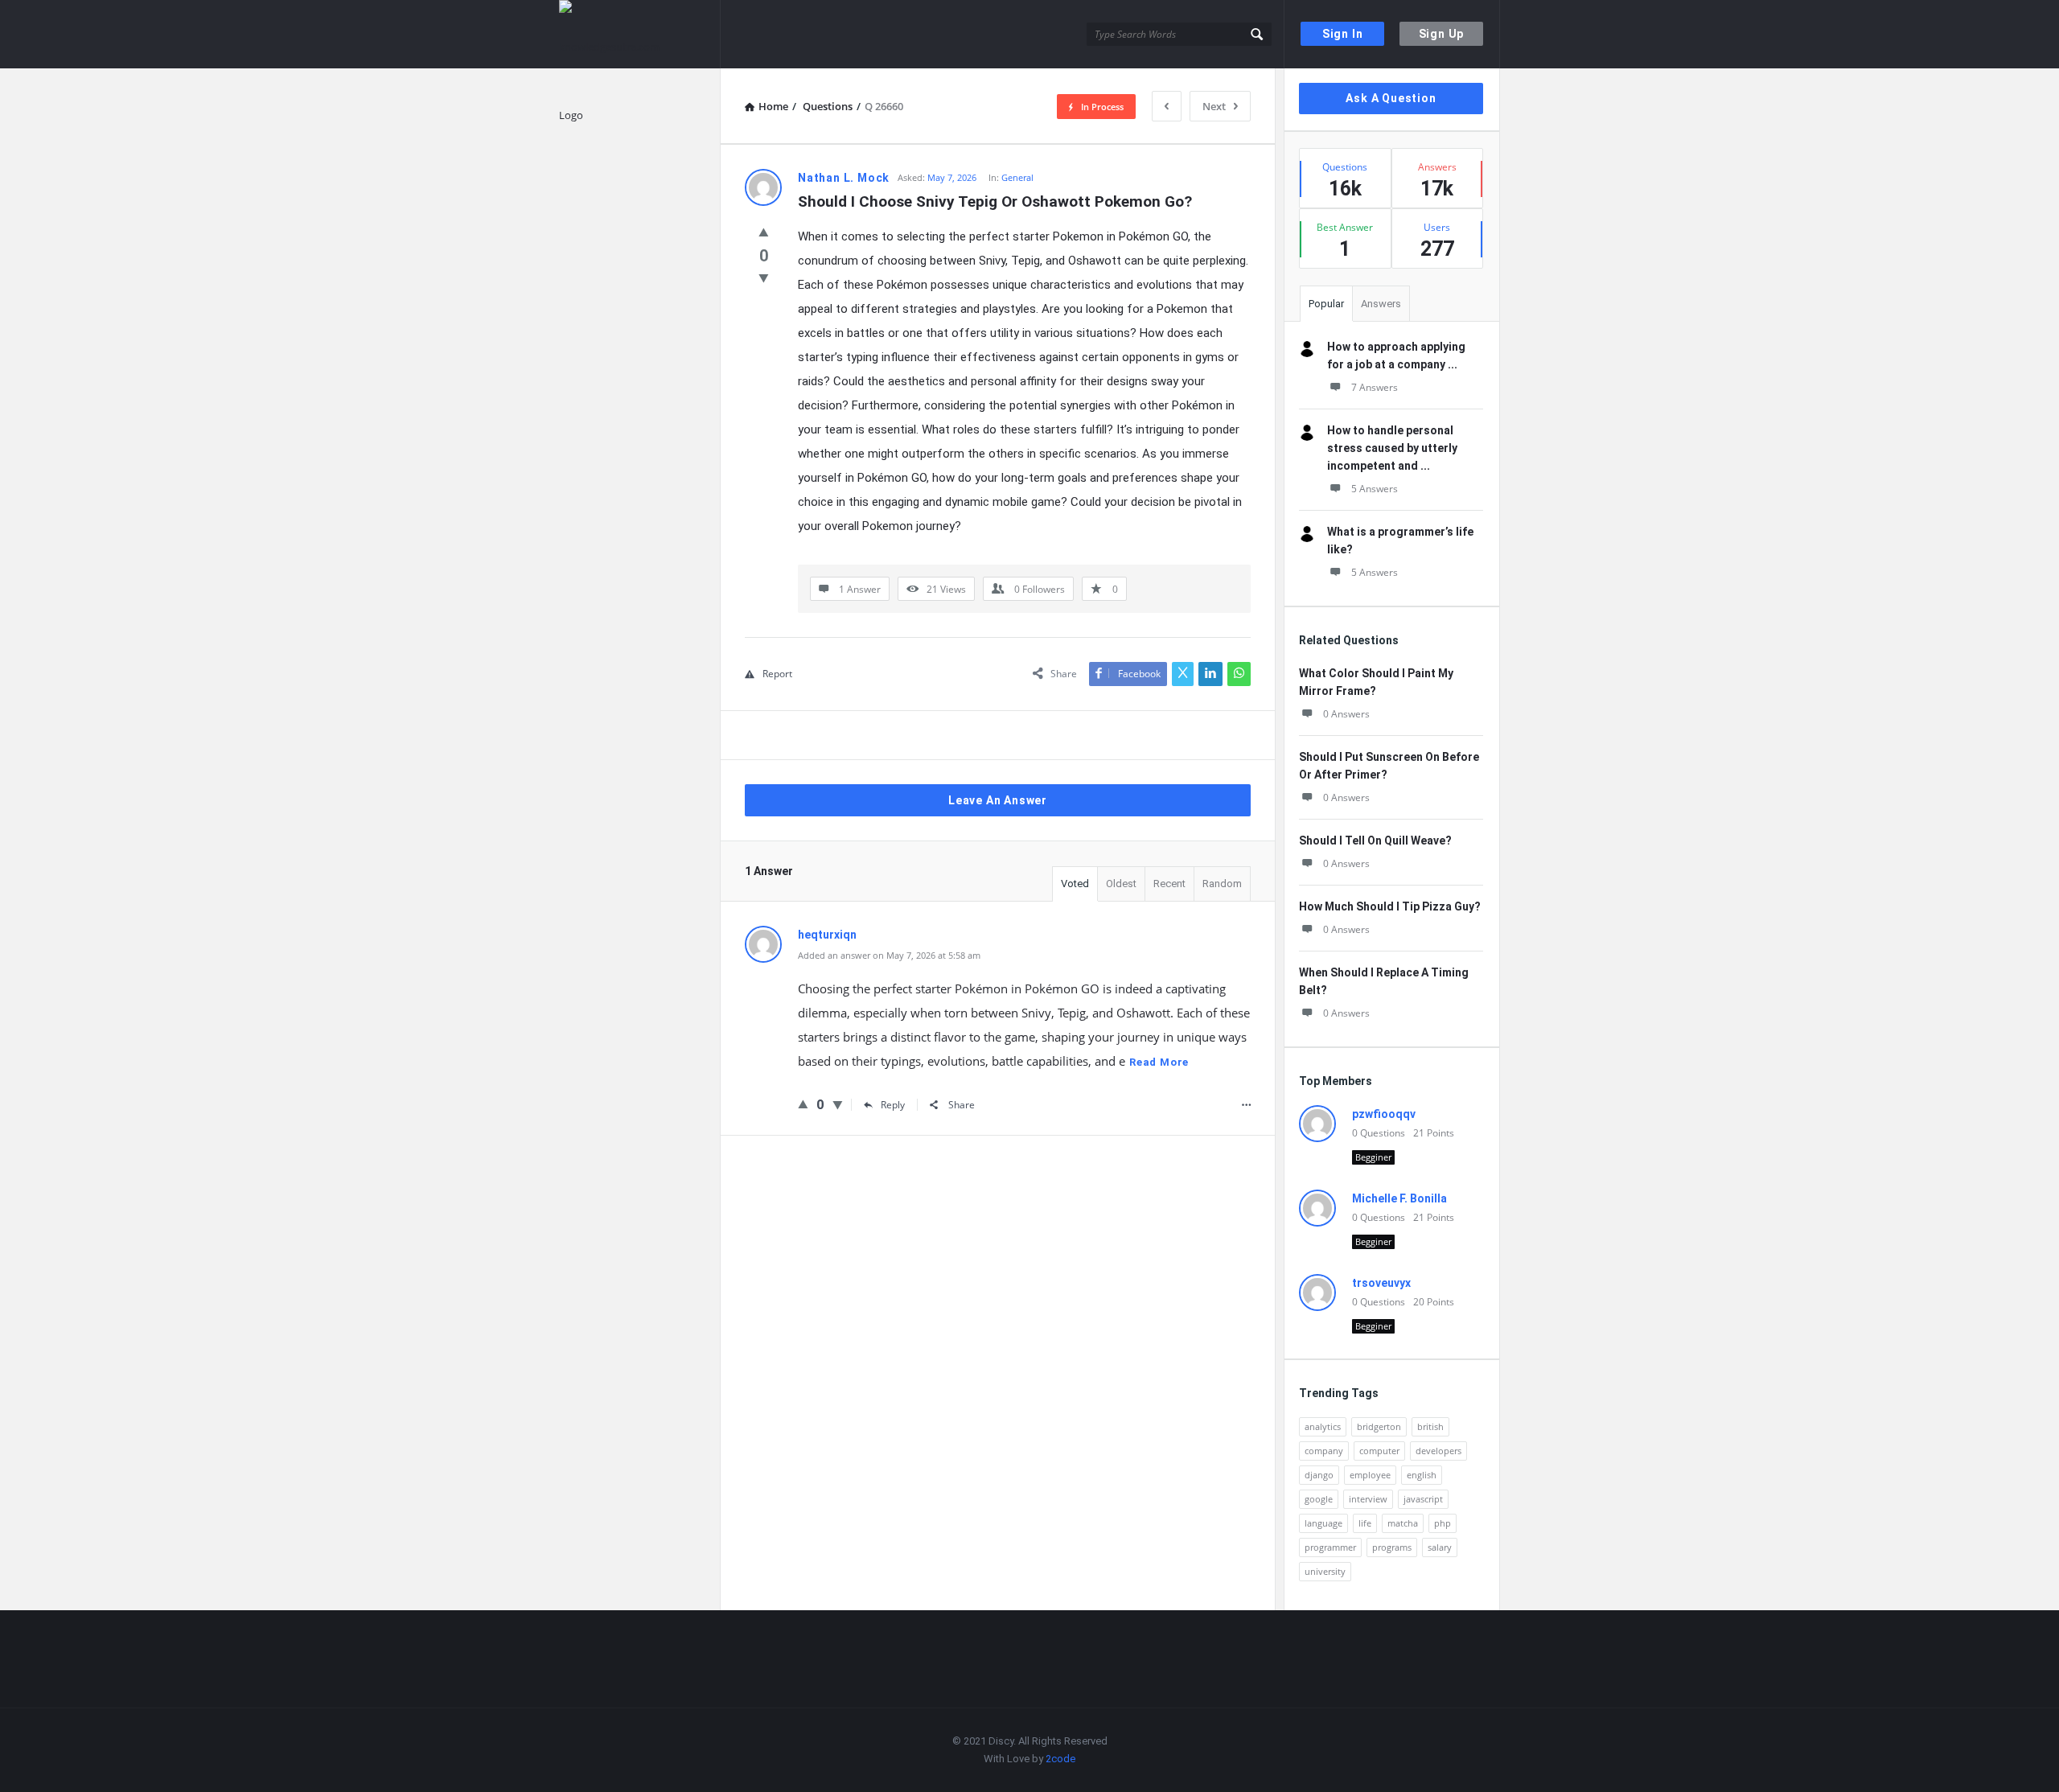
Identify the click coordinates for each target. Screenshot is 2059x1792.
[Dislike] (764, 277)
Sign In (1343, 34)
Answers (1381, 304)
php (1443, 1523)
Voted (1075, 884)
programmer (1330, 1547)
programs (1392, 1547)
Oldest (1121, 884)
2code (1060, 1759)
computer (1379, 1451)
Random (1222, 884)
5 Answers (1375, 489)
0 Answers (1346, 714)
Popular (1326, 304)
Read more (1159, 1062)
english (1422, 1475)
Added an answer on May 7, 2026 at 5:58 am (889, 955)
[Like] (764, 232)
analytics (1323, 1426)
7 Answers (1375, 387)
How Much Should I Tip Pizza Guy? (1390, 906)
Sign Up (1442, 34)
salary (1440, 1547)
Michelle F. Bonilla (1399, 1198)
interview (1368, 1499)
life (1365, 1523)
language (1323, 1523)
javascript (1423, 1499)
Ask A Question (1391, 98)
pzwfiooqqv (1384, 1114)
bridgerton (1379, 1426)
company (1324, 1451)
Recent (1169, 884)
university (1325, 1571)
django (1319, 1475)
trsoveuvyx (1381, 1283)
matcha (1403, 1523)
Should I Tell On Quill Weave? (1375, 841)
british (1430, 1426)
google (1319, 1499)
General (1017, 177)
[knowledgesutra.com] (640, 34)
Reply (893, 1105)
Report (777, 674)
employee (1370, 1475)
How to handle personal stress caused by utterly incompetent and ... (1392, 448)
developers (1438, 1451)
